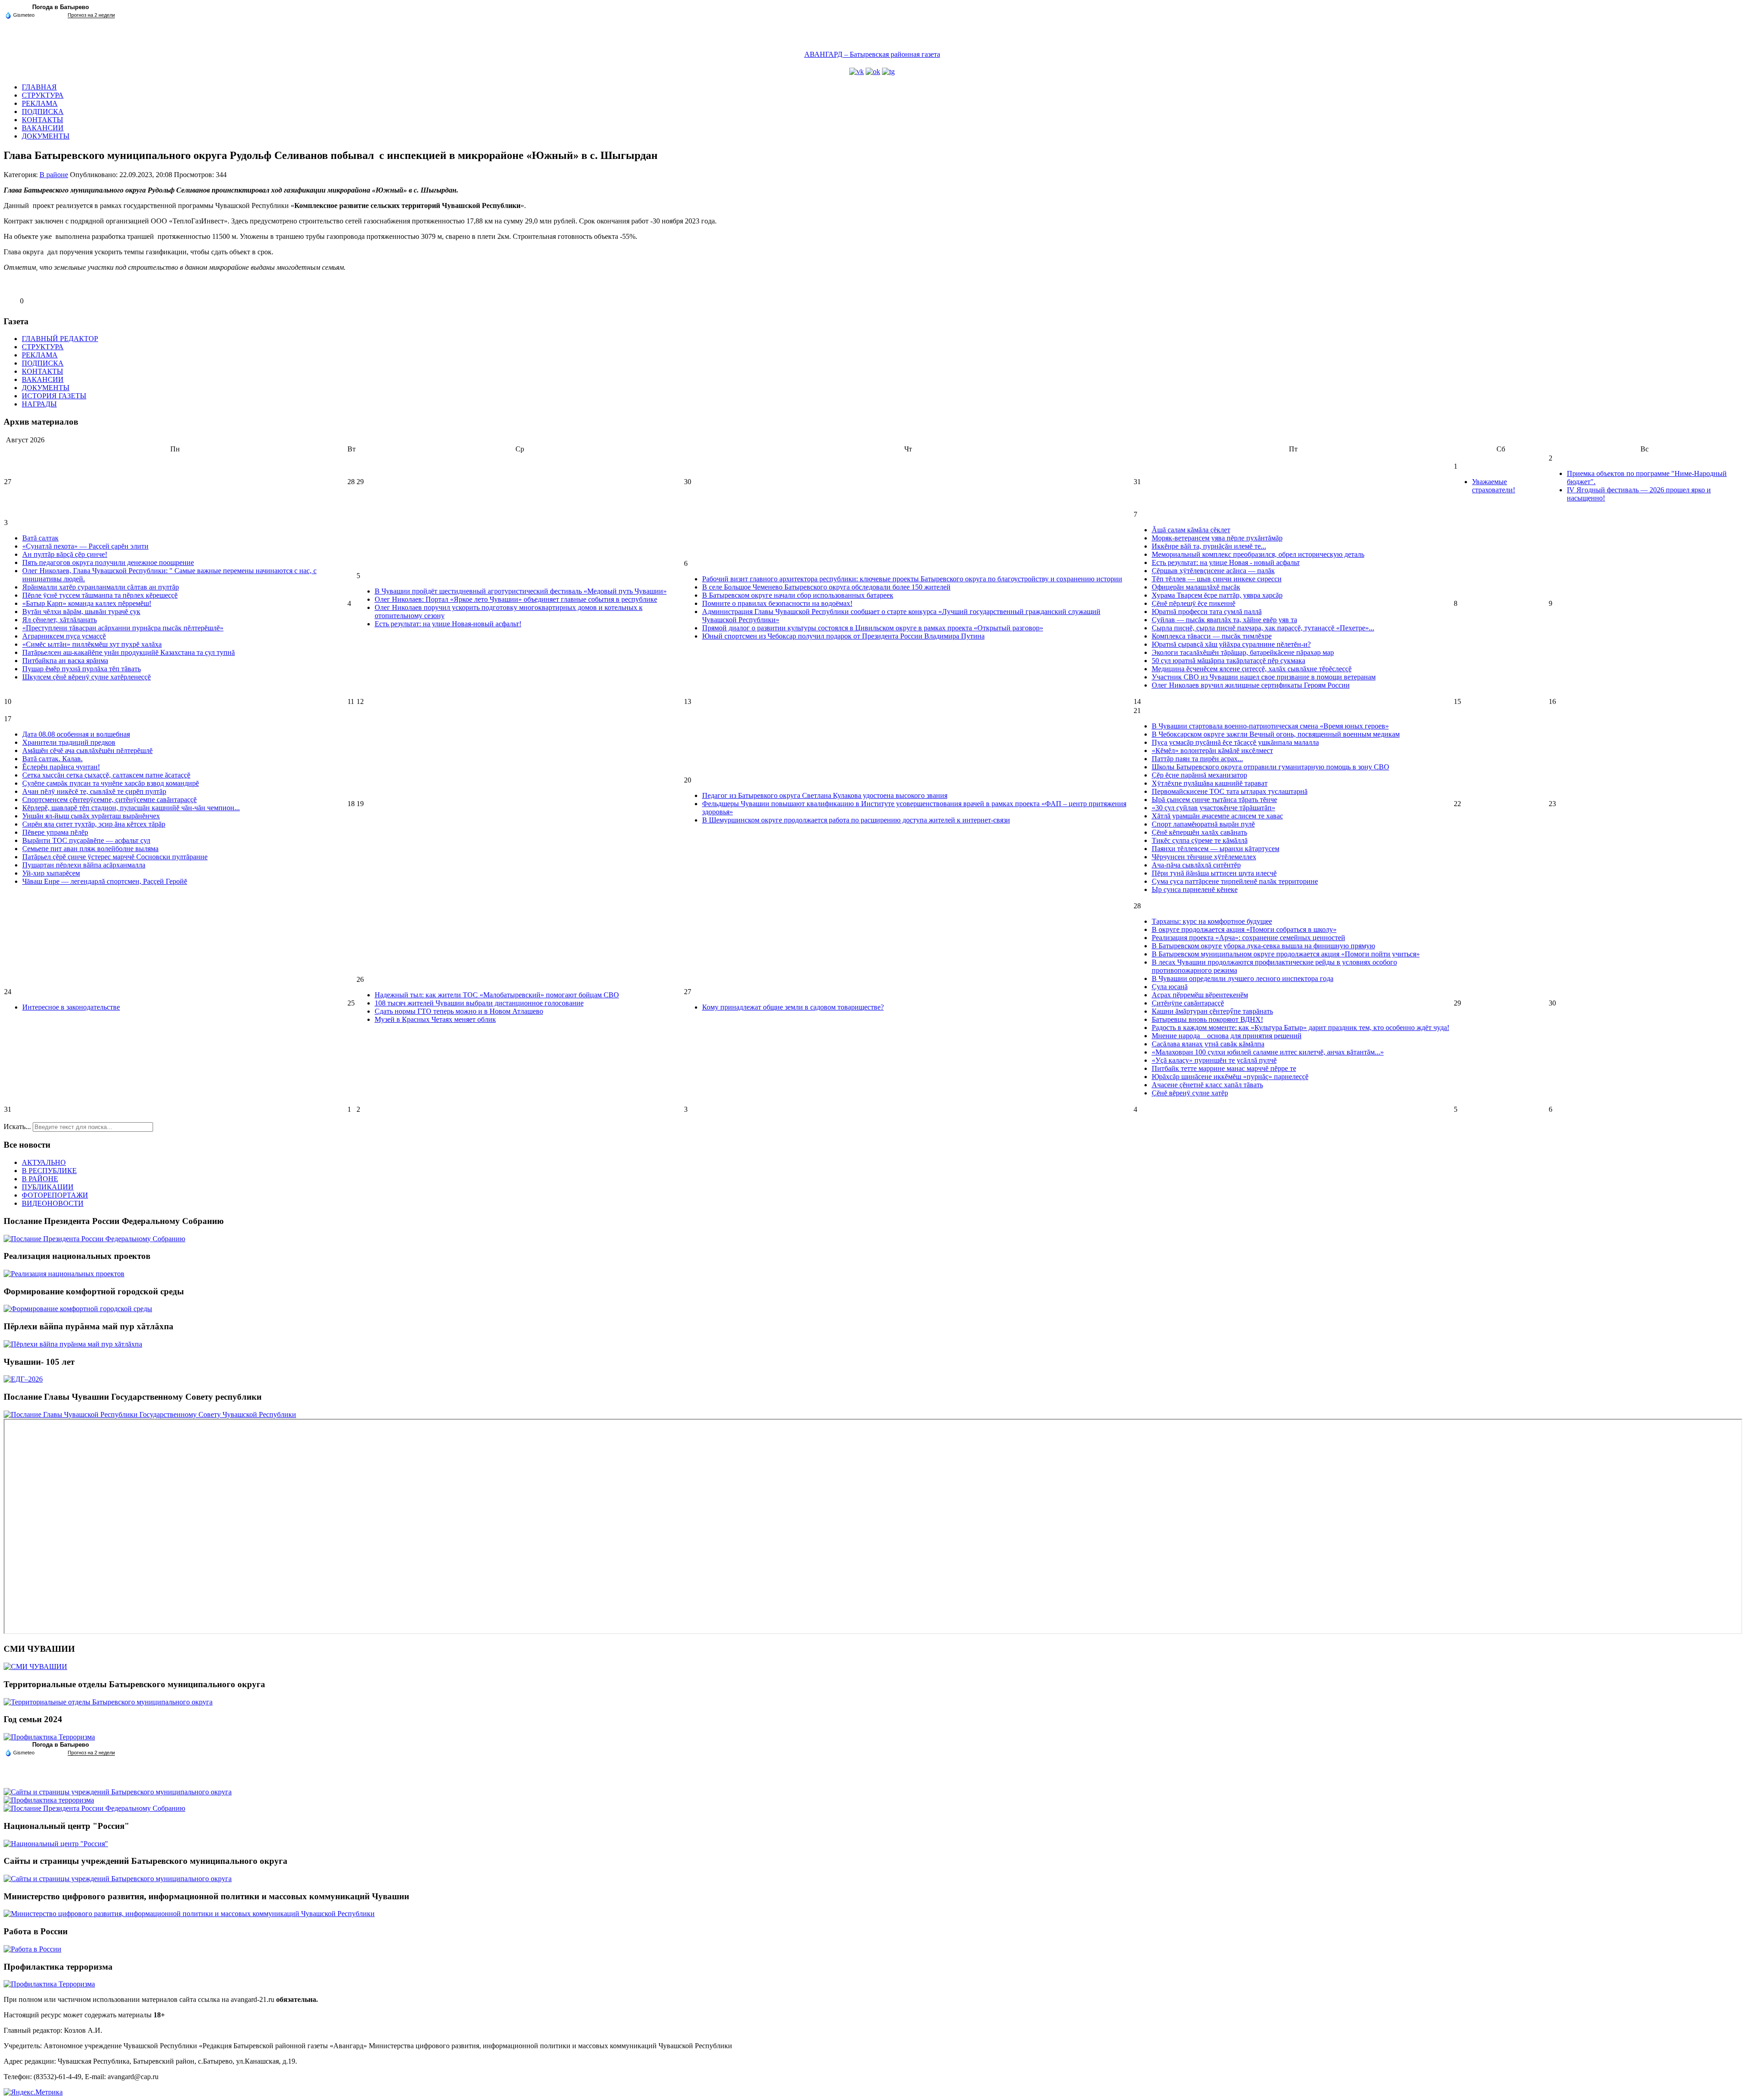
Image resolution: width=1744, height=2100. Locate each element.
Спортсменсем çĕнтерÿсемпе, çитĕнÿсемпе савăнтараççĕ (109, 800)
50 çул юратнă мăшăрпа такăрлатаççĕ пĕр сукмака (1229, 661)
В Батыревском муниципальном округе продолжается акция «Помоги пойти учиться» (1286, 954)
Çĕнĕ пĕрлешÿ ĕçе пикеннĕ (1194, 603)
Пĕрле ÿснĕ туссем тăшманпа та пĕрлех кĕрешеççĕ (100, 595)
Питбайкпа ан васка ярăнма (65, 661)
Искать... (17, 1127)
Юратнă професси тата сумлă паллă (1207, 612)
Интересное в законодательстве (71, 1007)
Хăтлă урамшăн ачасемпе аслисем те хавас (1217, 816)
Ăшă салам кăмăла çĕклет (1191, 530)
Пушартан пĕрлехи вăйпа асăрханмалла (84, 865)
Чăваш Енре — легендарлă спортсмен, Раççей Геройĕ (105, 881)
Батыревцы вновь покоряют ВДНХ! (1207, 1019)
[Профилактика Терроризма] (49, 1737)
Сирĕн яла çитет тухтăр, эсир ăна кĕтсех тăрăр (94, 824)
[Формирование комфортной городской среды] (78, 1309)
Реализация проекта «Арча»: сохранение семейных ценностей (1249, 938)
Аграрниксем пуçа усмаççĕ (64, 636)
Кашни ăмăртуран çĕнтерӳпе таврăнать (1212, 1011)
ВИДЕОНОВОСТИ (53, 1203)
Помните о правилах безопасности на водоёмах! (777, 603)
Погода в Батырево (61, 7)
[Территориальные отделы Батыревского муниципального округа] (108, 1702)
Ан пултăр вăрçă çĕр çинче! (65, 554)
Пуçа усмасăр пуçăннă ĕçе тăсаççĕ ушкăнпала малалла (1235, 742)
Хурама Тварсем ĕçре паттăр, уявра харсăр (1217, 595)
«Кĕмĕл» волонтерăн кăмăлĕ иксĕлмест (1212, 750)
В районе (54, 175)
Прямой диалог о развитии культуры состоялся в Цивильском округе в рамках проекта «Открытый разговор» (873, 628)
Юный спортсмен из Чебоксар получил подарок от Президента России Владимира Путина (843, 636)
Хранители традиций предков (69, 742)
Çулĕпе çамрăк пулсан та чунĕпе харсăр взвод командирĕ (111, 783)
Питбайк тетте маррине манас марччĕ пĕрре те (1224, 1068)
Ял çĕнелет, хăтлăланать (59, 620)
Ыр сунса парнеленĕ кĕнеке (1195, 889)
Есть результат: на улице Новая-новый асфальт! (448, 624)
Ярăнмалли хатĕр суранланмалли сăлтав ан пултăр (101, 587)
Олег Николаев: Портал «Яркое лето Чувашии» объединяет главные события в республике (516, 599)
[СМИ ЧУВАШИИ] (35, 1667)
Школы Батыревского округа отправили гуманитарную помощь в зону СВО (1271, 767)
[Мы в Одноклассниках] (873, 72)
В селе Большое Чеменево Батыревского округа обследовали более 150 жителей (826, 587)
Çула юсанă (1170, 987)
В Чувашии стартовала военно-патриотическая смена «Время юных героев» (1270, 726)
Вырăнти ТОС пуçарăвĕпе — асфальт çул (86, 840)
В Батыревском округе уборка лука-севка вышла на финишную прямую (1263, 946)
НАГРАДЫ (39, 404)
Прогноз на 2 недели (91, 15)
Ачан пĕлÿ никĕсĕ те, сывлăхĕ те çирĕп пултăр (94, 791)
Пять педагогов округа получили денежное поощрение (108, 562)
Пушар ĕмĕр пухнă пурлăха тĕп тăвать (82, 669)
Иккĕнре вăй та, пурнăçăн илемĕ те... (1209, 546)
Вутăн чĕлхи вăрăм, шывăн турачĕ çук (81, 612)
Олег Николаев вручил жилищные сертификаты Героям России (1251, 685)
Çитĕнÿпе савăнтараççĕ (1188, 1003)
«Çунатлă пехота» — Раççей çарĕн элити (85, 546)
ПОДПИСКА (43, 111)
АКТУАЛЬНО (44, 1162)
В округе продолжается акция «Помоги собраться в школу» (1244, 929)
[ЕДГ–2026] (23, 1379)
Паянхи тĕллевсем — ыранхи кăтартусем (1216, 849)
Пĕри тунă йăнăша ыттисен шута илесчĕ (1214, 873)
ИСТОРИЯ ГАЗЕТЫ (54, 396)
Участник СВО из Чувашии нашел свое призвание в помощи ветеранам (1264, 677)
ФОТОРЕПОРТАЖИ (55, 1195)
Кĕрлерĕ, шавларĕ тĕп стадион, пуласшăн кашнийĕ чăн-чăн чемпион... (131, 808)
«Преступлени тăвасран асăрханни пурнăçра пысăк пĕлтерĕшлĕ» (123, 628)
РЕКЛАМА (40, 103)
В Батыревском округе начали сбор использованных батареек (798, 595)
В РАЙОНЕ (40, 1179)
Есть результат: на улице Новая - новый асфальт (1226, 562)
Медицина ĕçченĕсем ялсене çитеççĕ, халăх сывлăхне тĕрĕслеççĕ (1252, 669)
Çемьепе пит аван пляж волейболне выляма (90, 849)
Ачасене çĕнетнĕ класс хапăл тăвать (1207, 1085)
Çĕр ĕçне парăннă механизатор (1199, 775)
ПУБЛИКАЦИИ (48, 1187)
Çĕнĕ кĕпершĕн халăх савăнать (1199, 832)
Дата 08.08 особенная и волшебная (76, 734)
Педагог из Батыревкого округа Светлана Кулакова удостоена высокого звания (825, 795)
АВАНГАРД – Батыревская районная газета (872, 54)
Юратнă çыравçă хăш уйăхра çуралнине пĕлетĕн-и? (1231, 644)
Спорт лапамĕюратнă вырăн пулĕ (1203, 824)
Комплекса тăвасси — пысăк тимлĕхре (1212, 636)
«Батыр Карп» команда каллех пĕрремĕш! (87, 603)
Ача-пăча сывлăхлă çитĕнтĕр (1196, 865)
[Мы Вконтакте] (857, 72)
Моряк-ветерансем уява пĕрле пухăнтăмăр (1217, 538)
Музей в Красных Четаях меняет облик (435, 1019)
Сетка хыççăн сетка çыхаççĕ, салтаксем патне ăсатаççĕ (106, 775)
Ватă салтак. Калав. (52, 759)
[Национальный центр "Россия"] (56, 1844)
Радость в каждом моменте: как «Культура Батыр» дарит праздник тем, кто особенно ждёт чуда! (1301, 1028)
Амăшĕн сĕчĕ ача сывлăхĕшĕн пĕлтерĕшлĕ (87, 750)
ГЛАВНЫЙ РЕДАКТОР (60, 339)
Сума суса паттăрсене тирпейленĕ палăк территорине (1235, 881)
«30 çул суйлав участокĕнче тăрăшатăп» (1214, 808)
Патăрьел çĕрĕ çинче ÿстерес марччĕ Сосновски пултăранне (115, 857)
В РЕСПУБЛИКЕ (49, 1171)
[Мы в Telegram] (888, 72)
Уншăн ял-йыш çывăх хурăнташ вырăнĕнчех (91, 816)
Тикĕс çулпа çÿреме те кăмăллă (1200, 840)
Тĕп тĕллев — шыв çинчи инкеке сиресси (1217, 579)
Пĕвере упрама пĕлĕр (55, 832)
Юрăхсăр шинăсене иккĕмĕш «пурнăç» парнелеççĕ (1230, 1077)
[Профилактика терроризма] (49, 1800)
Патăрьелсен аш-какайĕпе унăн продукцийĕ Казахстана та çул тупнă (129, 652)
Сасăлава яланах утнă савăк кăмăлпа (1208, 1044)
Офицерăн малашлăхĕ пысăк (1196, 587)
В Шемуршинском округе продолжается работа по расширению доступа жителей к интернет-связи (856, 820)
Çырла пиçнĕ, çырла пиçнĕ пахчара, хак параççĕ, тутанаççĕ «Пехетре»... (1263, 628)
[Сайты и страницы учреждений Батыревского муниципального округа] (118, 1792)
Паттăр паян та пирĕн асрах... (1197, 759)
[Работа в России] (32, 1949)
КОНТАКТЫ (42, 120)
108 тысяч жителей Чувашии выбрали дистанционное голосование (479, 1003)
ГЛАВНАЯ (39, 87)
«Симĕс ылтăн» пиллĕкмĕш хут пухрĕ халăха (92, 644)
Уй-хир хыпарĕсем (51, 873)
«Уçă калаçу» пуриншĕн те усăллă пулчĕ (1214, 1060)
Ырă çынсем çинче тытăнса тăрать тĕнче (1214, 800)
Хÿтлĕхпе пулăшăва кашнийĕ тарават (1210, 783)
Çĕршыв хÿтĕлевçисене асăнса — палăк (1213, 571)
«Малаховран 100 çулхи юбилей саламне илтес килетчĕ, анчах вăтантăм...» (1268, 1052)
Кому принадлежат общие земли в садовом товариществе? (793, 1007)
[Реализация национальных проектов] (64, 1274)
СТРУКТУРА (43, 95)
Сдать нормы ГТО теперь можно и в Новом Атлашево (459, 1011)
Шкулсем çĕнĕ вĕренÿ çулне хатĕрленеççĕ (87, 677)
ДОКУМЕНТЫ (46, 136)
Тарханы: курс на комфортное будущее (1212, 921)
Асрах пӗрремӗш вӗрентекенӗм (1200, 995)
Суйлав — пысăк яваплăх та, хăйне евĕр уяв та (1224, 620)
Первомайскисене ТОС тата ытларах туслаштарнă (1230, 791)
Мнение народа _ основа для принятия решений (1227, 1036)
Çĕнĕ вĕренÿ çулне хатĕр (1190, 1093)
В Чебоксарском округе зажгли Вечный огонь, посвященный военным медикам (1276, 734)
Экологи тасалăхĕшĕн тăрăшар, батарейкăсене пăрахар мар (1243, 652)
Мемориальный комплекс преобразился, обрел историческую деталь (1258, 554)
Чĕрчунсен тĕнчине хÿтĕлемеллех (1204, 857)
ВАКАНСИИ (43, 128)
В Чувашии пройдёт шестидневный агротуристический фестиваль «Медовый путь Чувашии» (521, 591)
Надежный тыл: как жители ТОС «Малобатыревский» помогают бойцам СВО (497, 995)
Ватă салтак (40, 538)
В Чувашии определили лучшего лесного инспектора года (1243, 978)
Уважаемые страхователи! (1494, 486)
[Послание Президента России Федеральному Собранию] (94, 1239)
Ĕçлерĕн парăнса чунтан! (61, 767)
